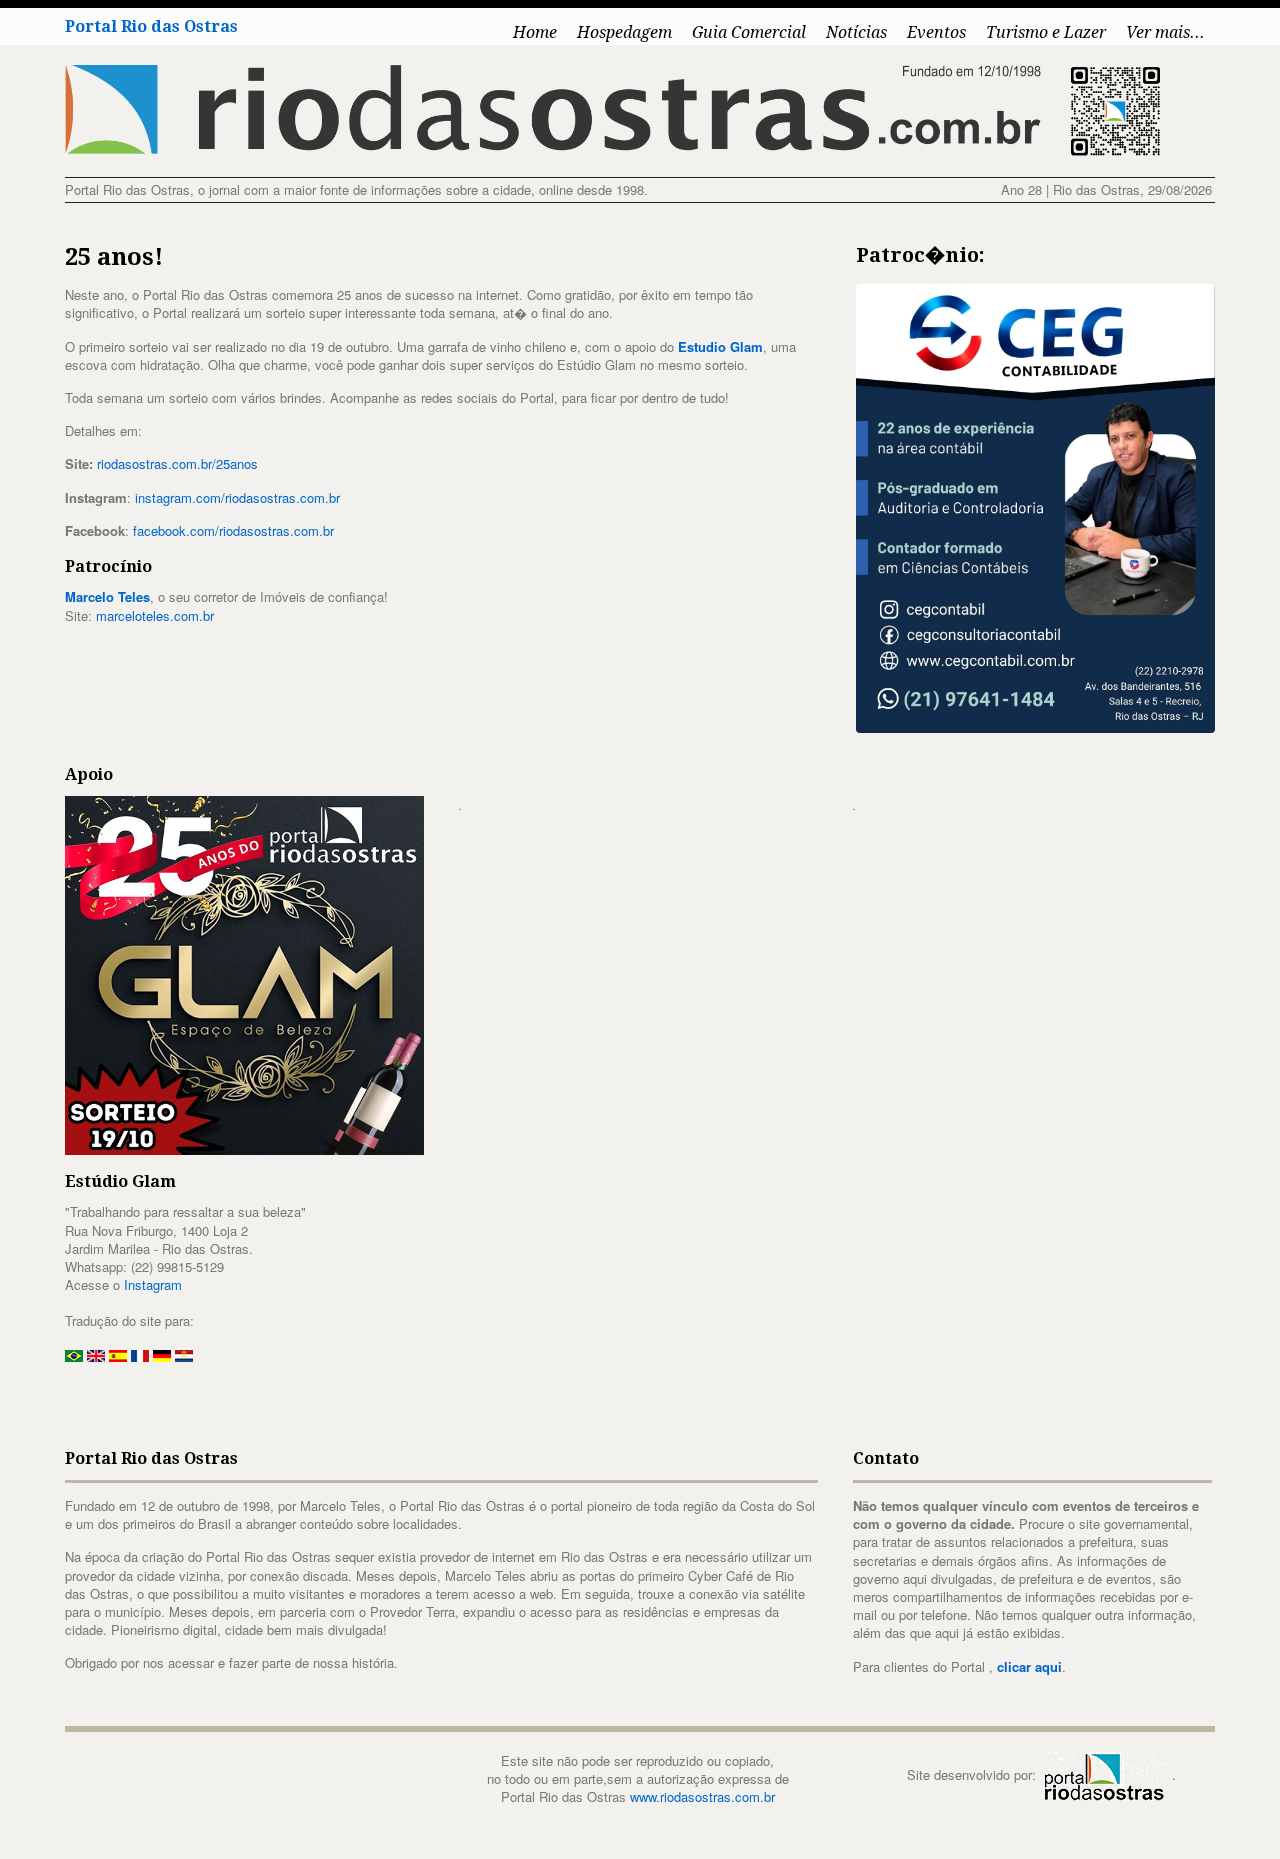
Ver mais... (1165, 32)
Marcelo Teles (107, 596)
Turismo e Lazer (1046, 32)
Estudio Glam (720, 346)
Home (535, 32)
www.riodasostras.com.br (702, 1796)
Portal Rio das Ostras (151, 26)
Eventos (936, 32)
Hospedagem (624, 32)
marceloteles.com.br (155, 615)
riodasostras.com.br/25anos (177, 463)
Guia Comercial (749, 32)
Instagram (153, 1284)
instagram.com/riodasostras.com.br (237, 497)
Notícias (856, 32)
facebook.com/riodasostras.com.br (233, 530)
